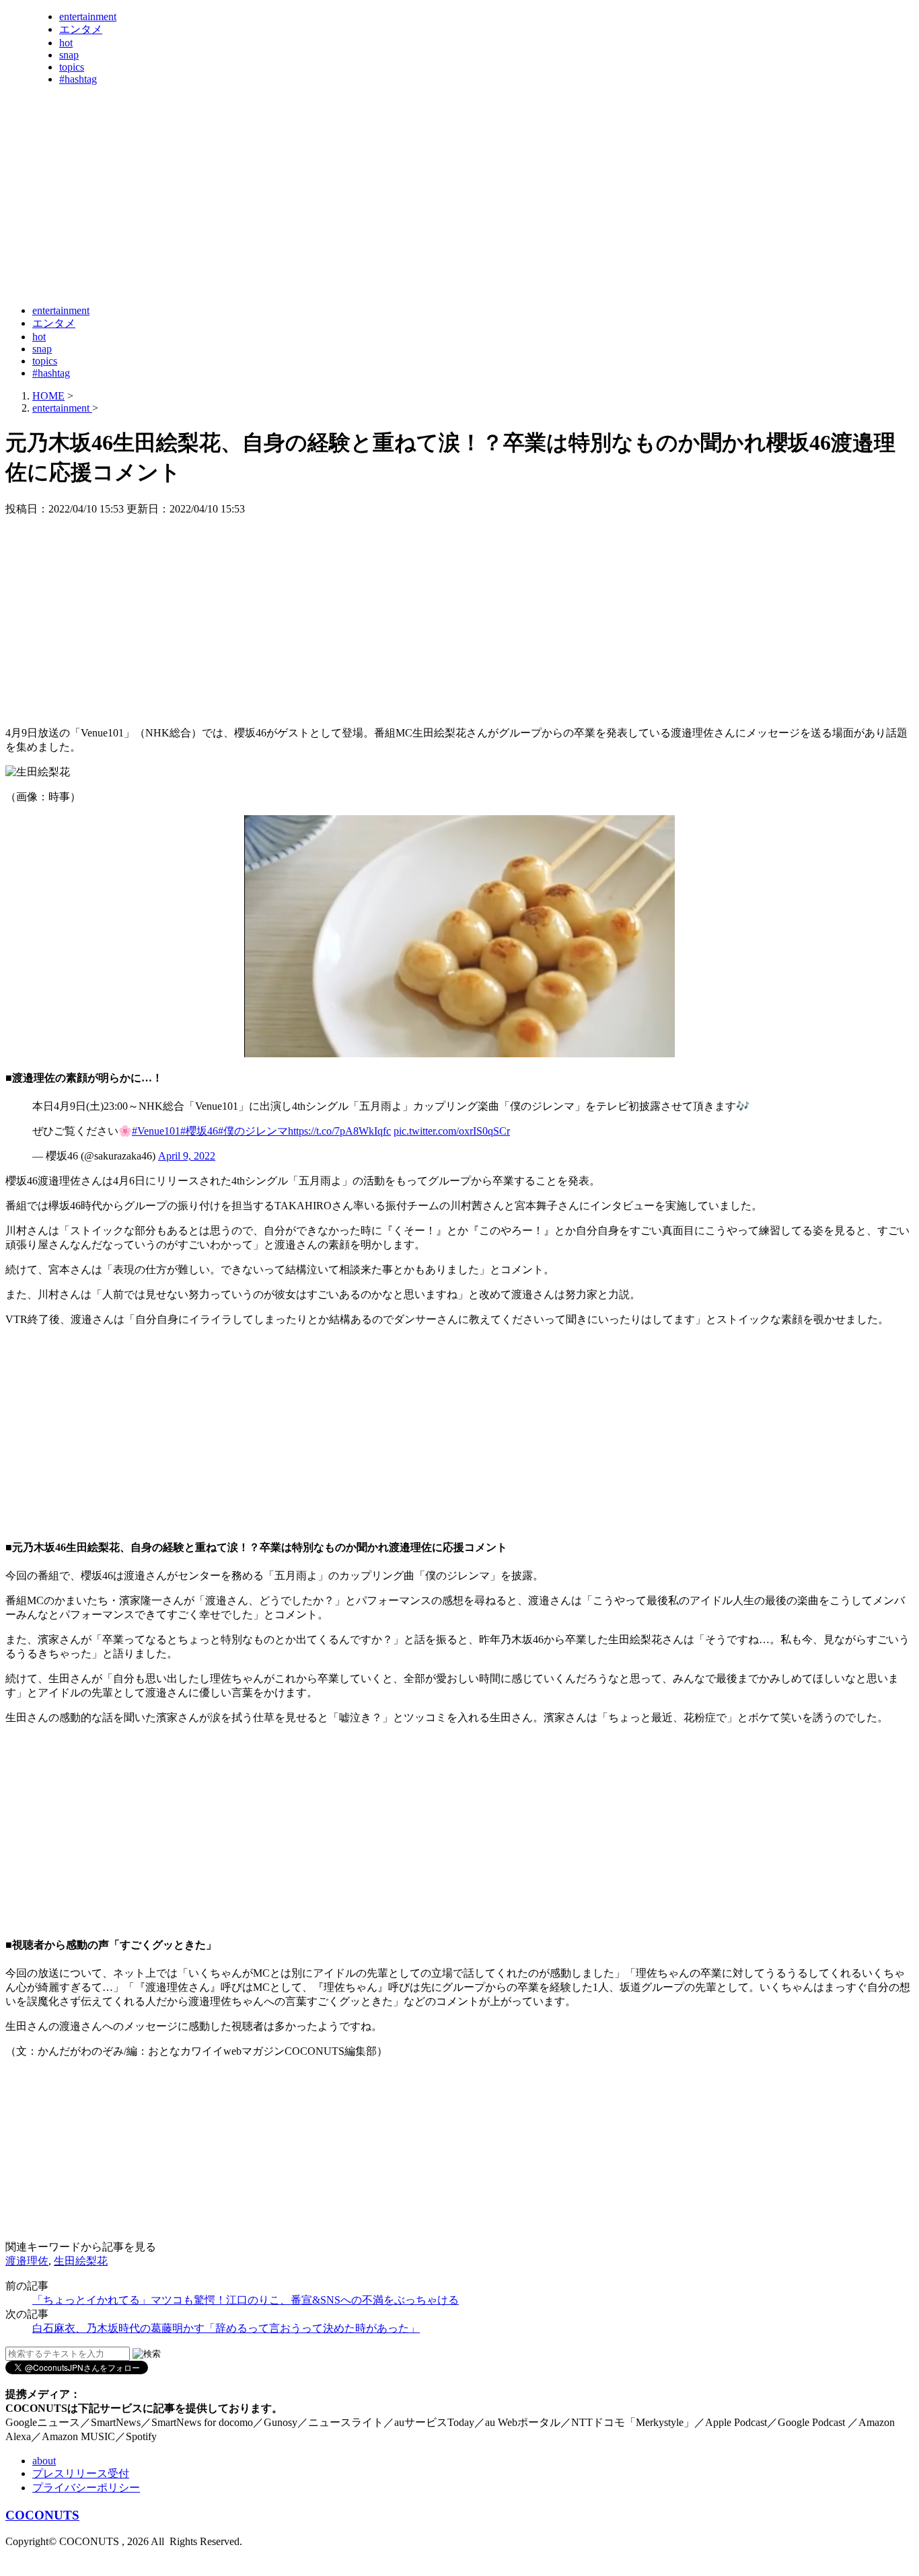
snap (69, 55)
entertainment (88, 16)
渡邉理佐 (27, 2261)
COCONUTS (42, 2515)
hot (66, 43)
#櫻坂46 (199, 1131)
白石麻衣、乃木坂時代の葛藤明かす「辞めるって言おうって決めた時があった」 (226, 2328)
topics (72, 67)
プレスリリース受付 (81, 2473)
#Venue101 (156, 1131)
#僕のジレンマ (253, 1131)
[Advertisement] (250, 261)
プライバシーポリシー (86, 2488)
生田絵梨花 (81, 2261)
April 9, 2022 (187, 1156)
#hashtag (78, 79)
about (44, 2461)
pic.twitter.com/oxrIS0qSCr (452, 1131)
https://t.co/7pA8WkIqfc (339, 1131)
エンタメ (81, 29)
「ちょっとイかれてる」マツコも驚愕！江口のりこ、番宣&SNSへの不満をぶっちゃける (246, 2300)
